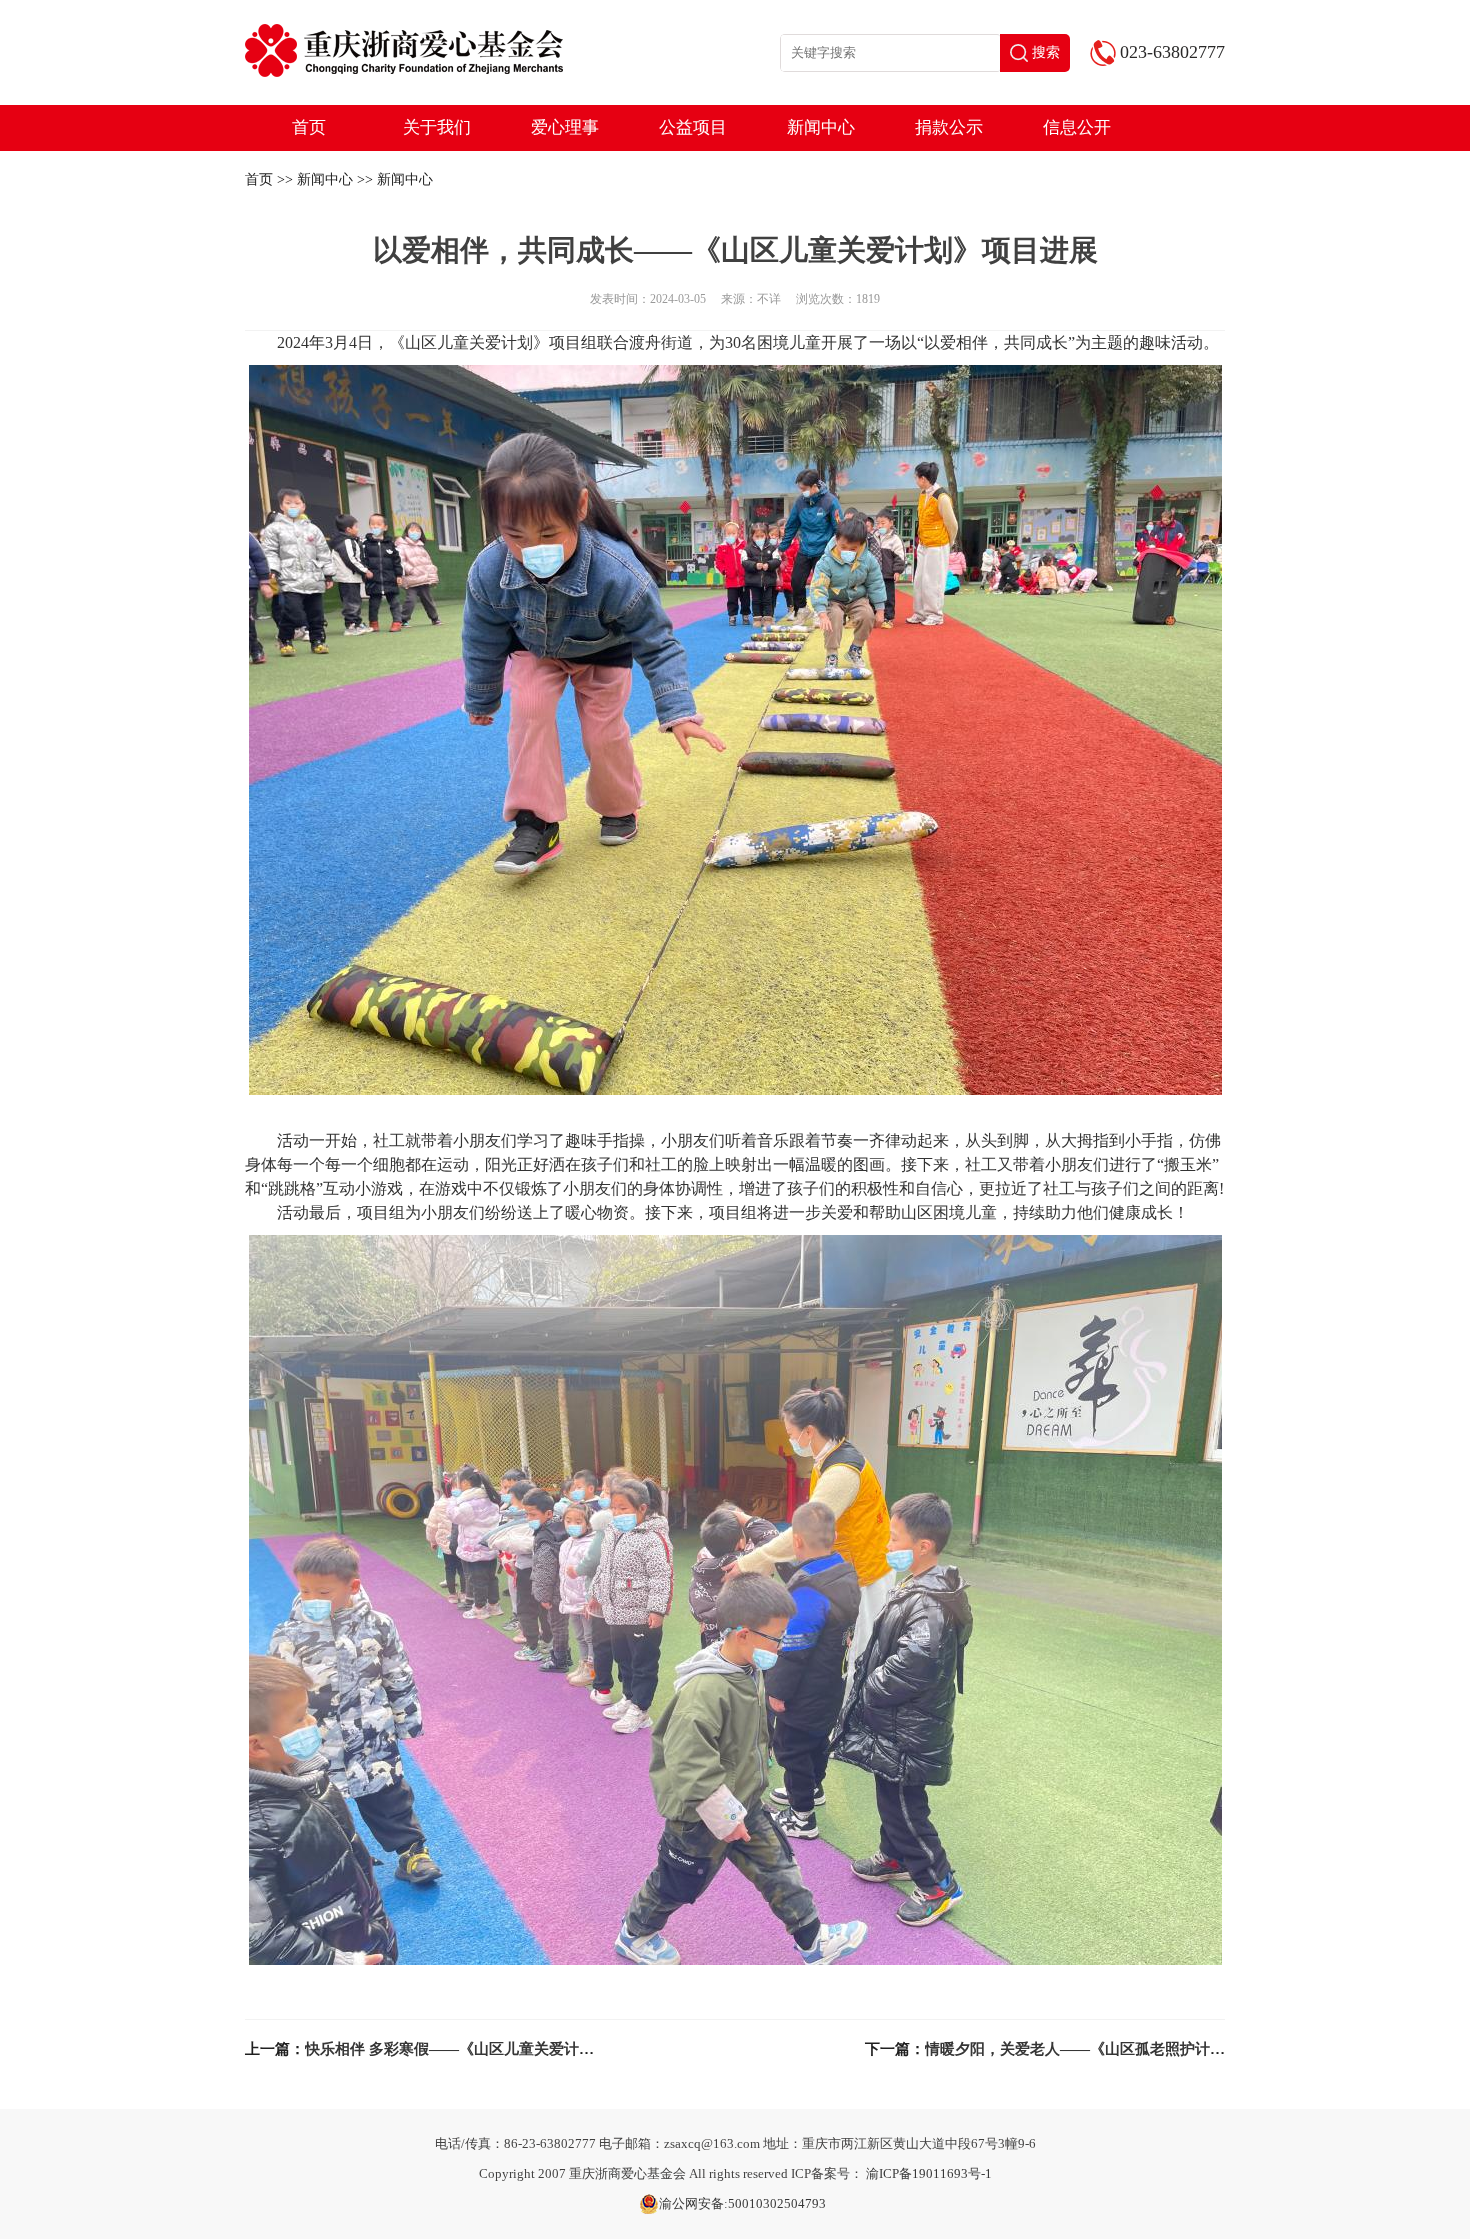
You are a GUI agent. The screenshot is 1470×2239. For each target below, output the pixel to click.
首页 (309, 127)
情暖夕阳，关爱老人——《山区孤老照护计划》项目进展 (1112, 2049)
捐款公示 (949, 127)
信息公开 (1077, 127)
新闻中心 (821, 127)
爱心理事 (565, 127)
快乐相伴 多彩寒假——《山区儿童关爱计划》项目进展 (487, 2049)
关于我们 (437, 127)
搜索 (1046, 52)
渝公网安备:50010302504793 (742, 2203)
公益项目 (693, 127)
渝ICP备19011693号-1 (929, 2173)
